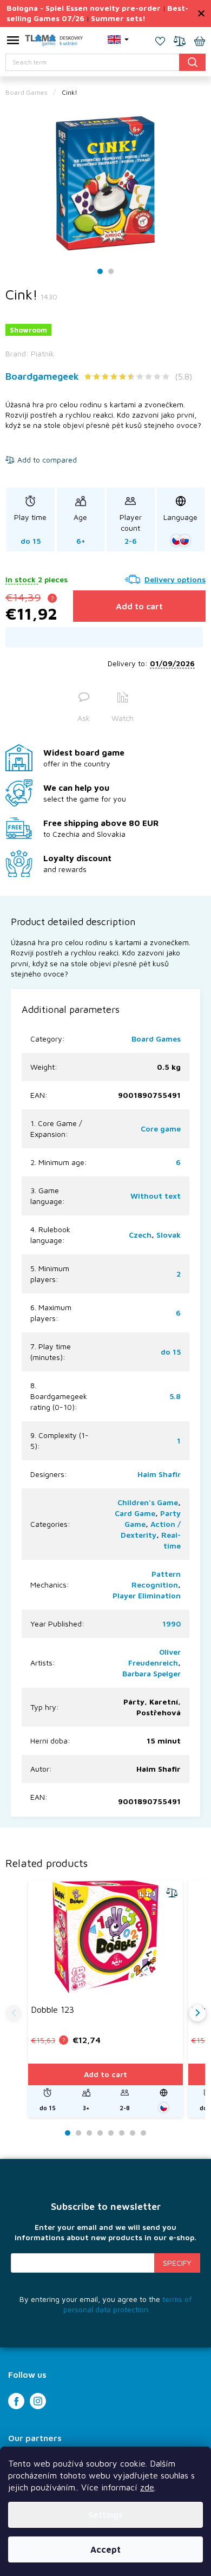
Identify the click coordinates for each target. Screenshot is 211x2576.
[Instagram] (38, 2401)
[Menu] (13, 42)
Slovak (169, 1235)
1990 (172, 1624)
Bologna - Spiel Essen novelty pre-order (84, 8)
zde (147, 2487)
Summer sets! (118, 18)
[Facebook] (16, 2401)
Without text (156, 1196)
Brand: (30, 353)
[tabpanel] (105, 184)
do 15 (171, 1352)
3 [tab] (89, 2133)
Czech (140, 1235)
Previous (14, 2013)
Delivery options (175, 579)
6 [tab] (122, 2133)
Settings (105, 2515)
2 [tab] (111, 272)
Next (197, 2013)
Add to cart (139, 606)
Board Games (156, 1039)
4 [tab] (100, 2133)
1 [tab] (100, 272)
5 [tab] (111, 2133)
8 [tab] (143, 2133)
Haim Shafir (159, 1474)
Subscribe (177, 2263)
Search (192, 62)
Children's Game (148, 1502)
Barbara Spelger (151, 1673)
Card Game (135, 1513)
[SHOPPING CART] (200, 42)
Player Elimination (147, 1595)
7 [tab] (133, 2133)
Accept (105, 2549)
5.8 (175, 1396)
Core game (161, 1128)
